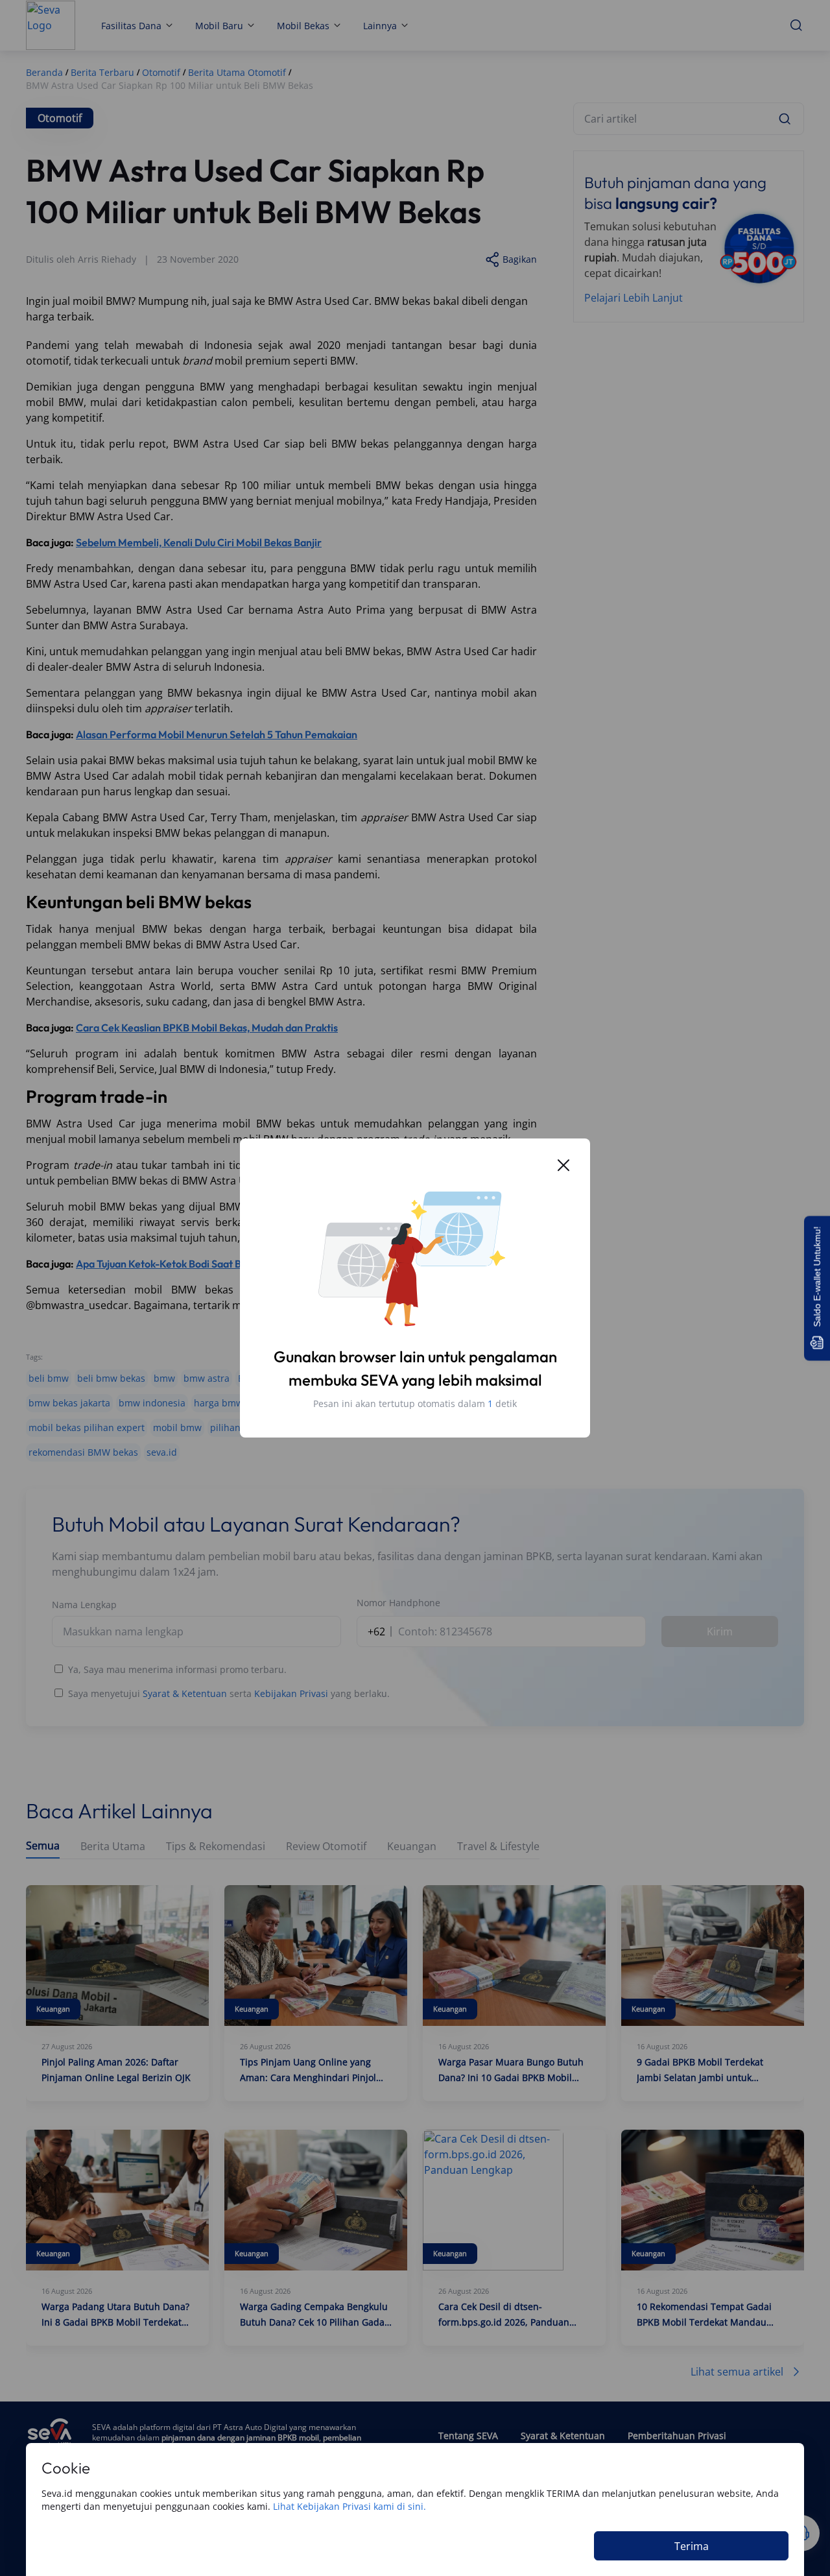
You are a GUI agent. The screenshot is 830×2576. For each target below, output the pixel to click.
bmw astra (207, 1378)
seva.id (162, 1452)
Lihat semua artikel (737, 2372)
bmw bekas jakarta (69, 1403)
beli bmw (49, 1378)
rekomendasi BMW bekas (83, 1452)
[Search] (785, 119)
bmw (164, 1378)
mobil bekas (490, 1403)
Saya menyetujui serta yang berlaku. (229, 1693)
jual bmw (359, 1403)
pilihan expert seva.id (326, 1427)
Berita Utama (113, 1847)
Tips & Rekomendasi (216, 1847)
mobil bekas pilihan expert (87, 1427)
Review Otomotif (326, 1847)
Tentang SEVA (468, 2436)
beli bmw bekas (111, 1378)
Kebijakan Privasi (291, 1693)
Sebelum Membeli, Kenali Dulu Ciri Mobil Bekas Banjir (199, 542)
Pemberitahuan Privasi (677, 2436)
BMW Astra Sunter (278, 1378)
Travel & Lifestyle (498, 1847)
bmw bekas (500, 1378)
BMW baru (444, 1378)
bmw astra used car (369, 1378)
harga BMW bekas (291, 1403)
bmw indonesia (152, 1403)
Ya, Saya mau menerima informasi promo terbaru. (177, 1669)
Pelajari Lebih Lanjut (634, 298)
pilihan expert (241, 1427)
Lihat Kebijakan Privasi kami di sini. (350, 2506)
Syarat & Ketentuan (185, 1693)
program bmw (413, 1427)
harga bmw (219, 1403)
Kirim (720, 1631)
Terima (692, 2546)
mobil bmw (177, 1427)
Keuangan (412, 1847)
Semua (43, 1846)
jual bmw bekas (421, 1403)
